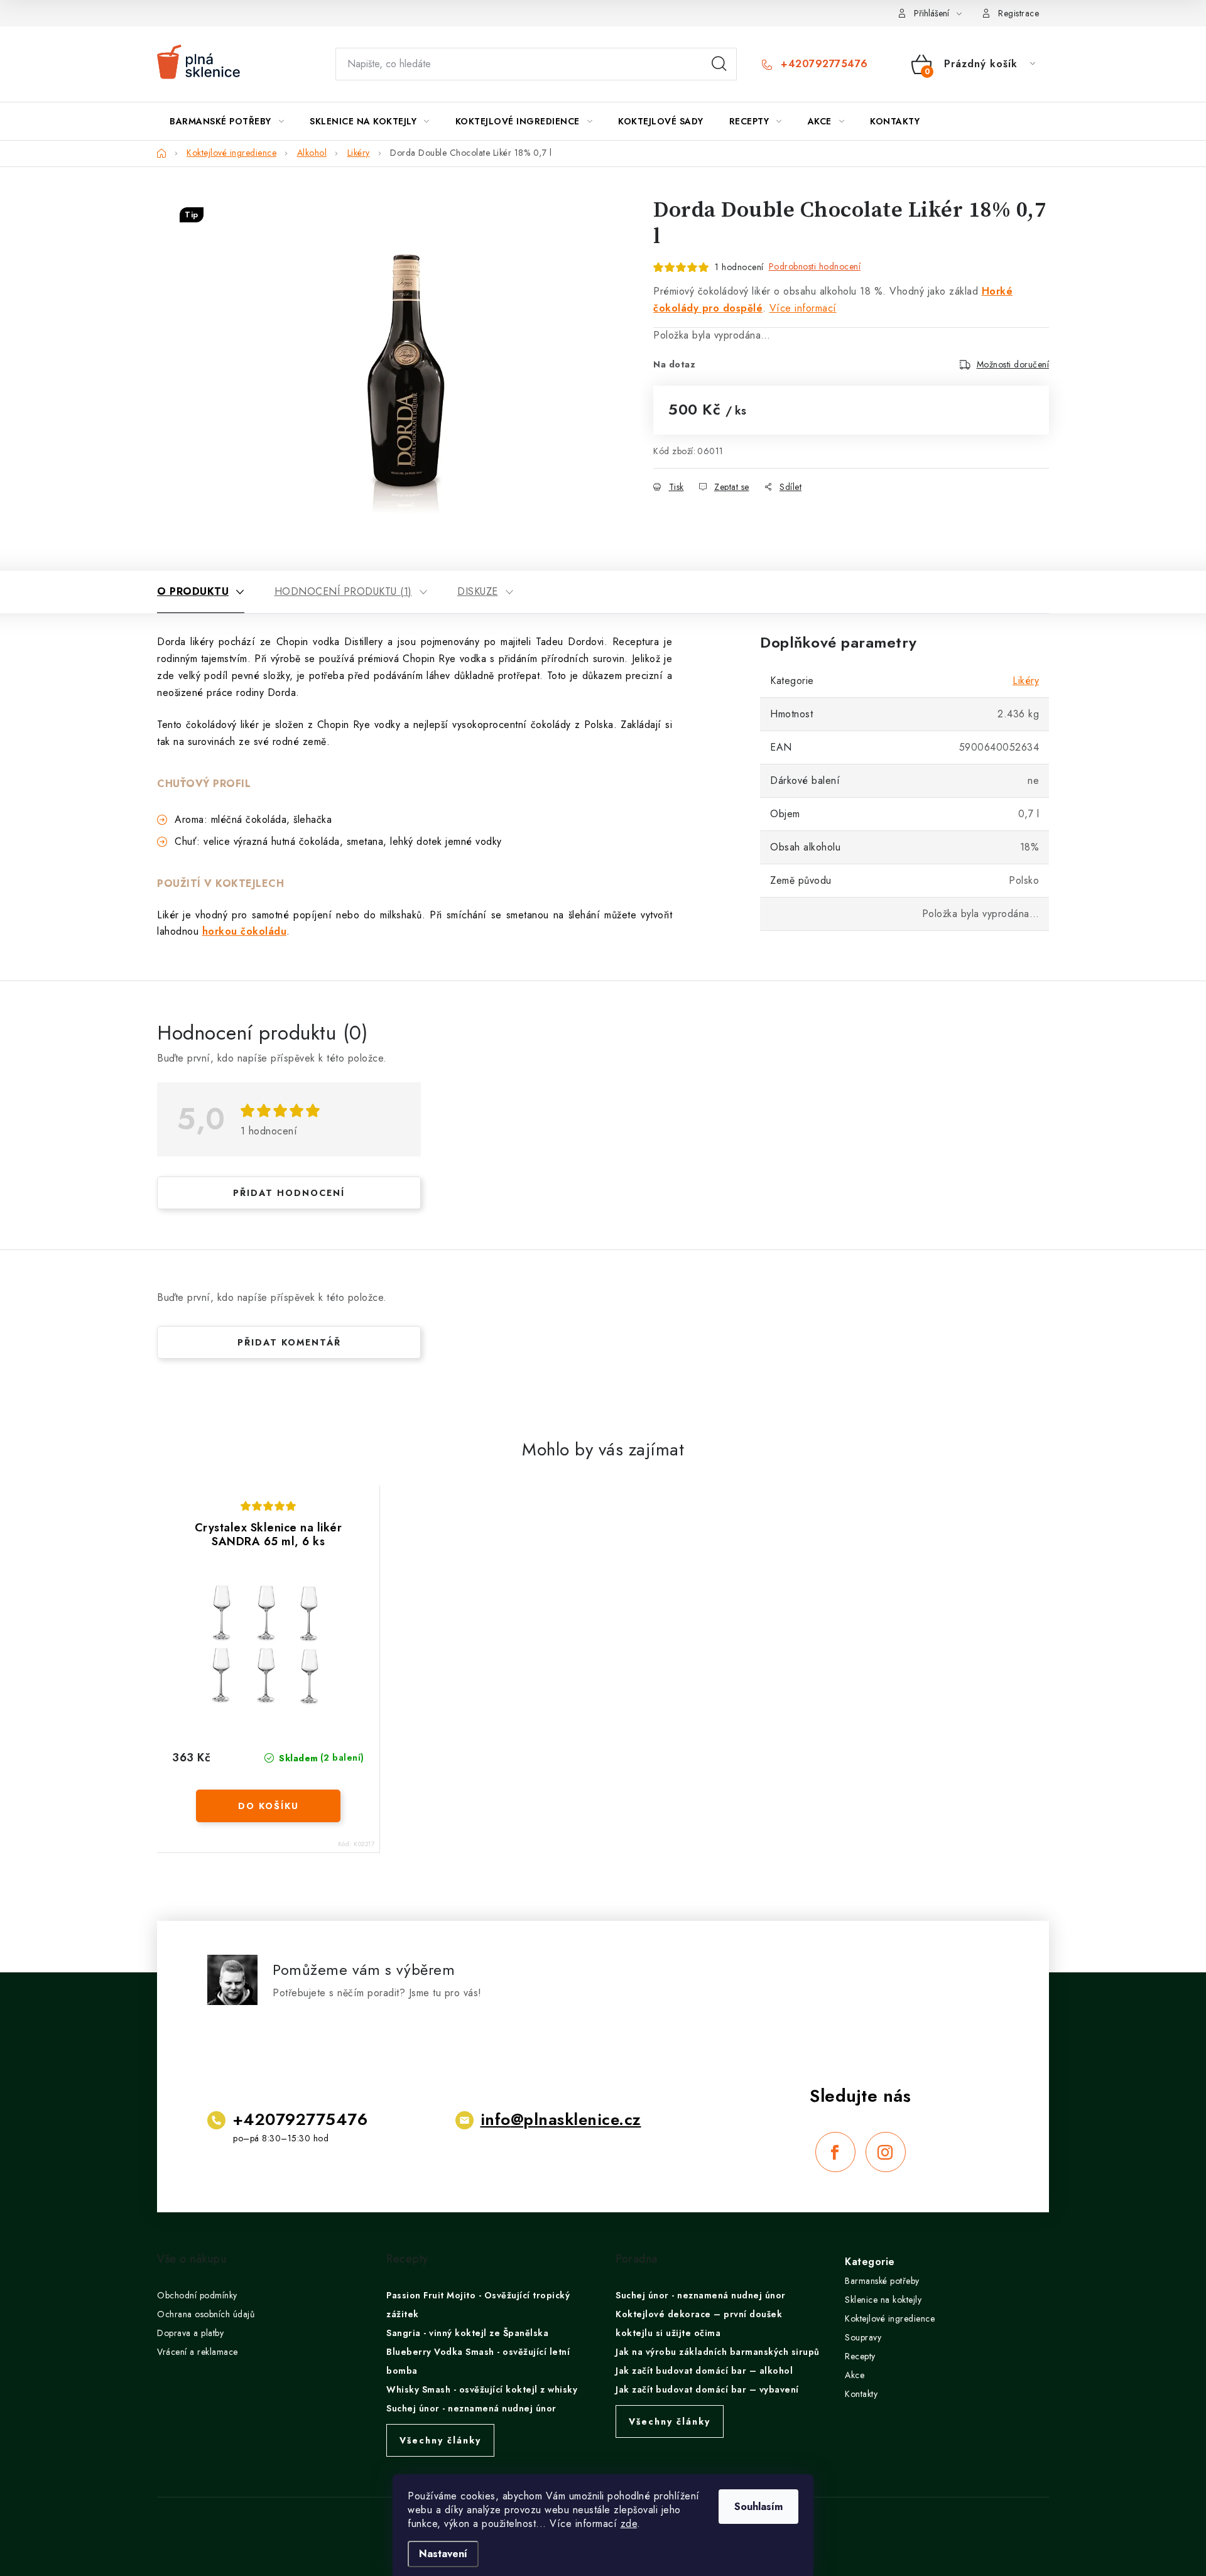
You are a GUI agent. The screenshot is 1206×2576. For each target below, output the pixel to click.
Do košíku (269, 1806)
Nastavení (443, 2554)
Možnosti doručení (1013, 364)
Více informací (803, 308)
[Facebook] (835, 2152)
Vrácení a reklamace (198, 2352)
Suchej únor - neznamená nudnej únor (471, 2408)
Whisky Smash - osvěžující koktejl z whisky (482, 2389)
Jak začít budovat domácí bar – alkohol (704, 2371)
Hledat (719, 64)
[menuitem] (227, 121)
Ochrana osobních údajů (206, 2314)
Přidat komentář (289, 1342)
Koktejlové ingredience (890, 2318)
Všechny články (440, 2440)
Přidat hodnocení (289, 1193)
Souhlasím (758, 2507)
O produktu (193, 591)
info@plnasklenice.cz (561, 2119)
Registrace (1019, 13)
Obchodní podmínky (197, 2295)
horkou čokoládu (245, 931)
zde (629, 2524)
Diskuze (478, 591)
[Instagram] (886, 2152)
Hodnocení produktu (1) (343, 591)
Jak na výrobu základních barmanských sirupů (718, 2352)
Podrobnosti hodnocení (815, 266)
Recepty (860, 2356)
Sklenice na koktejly (883, 2300)
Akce (855, 2375)
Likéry (1026, 681)
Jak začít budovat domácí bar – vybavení (707, 2389)
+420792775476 (823, 64)
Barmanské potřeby (882, 2281)
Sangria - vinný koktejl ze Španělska (467, 2333)
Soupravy (863, 2337)
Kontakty (861, 2394)
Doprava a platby (190, 2333)
